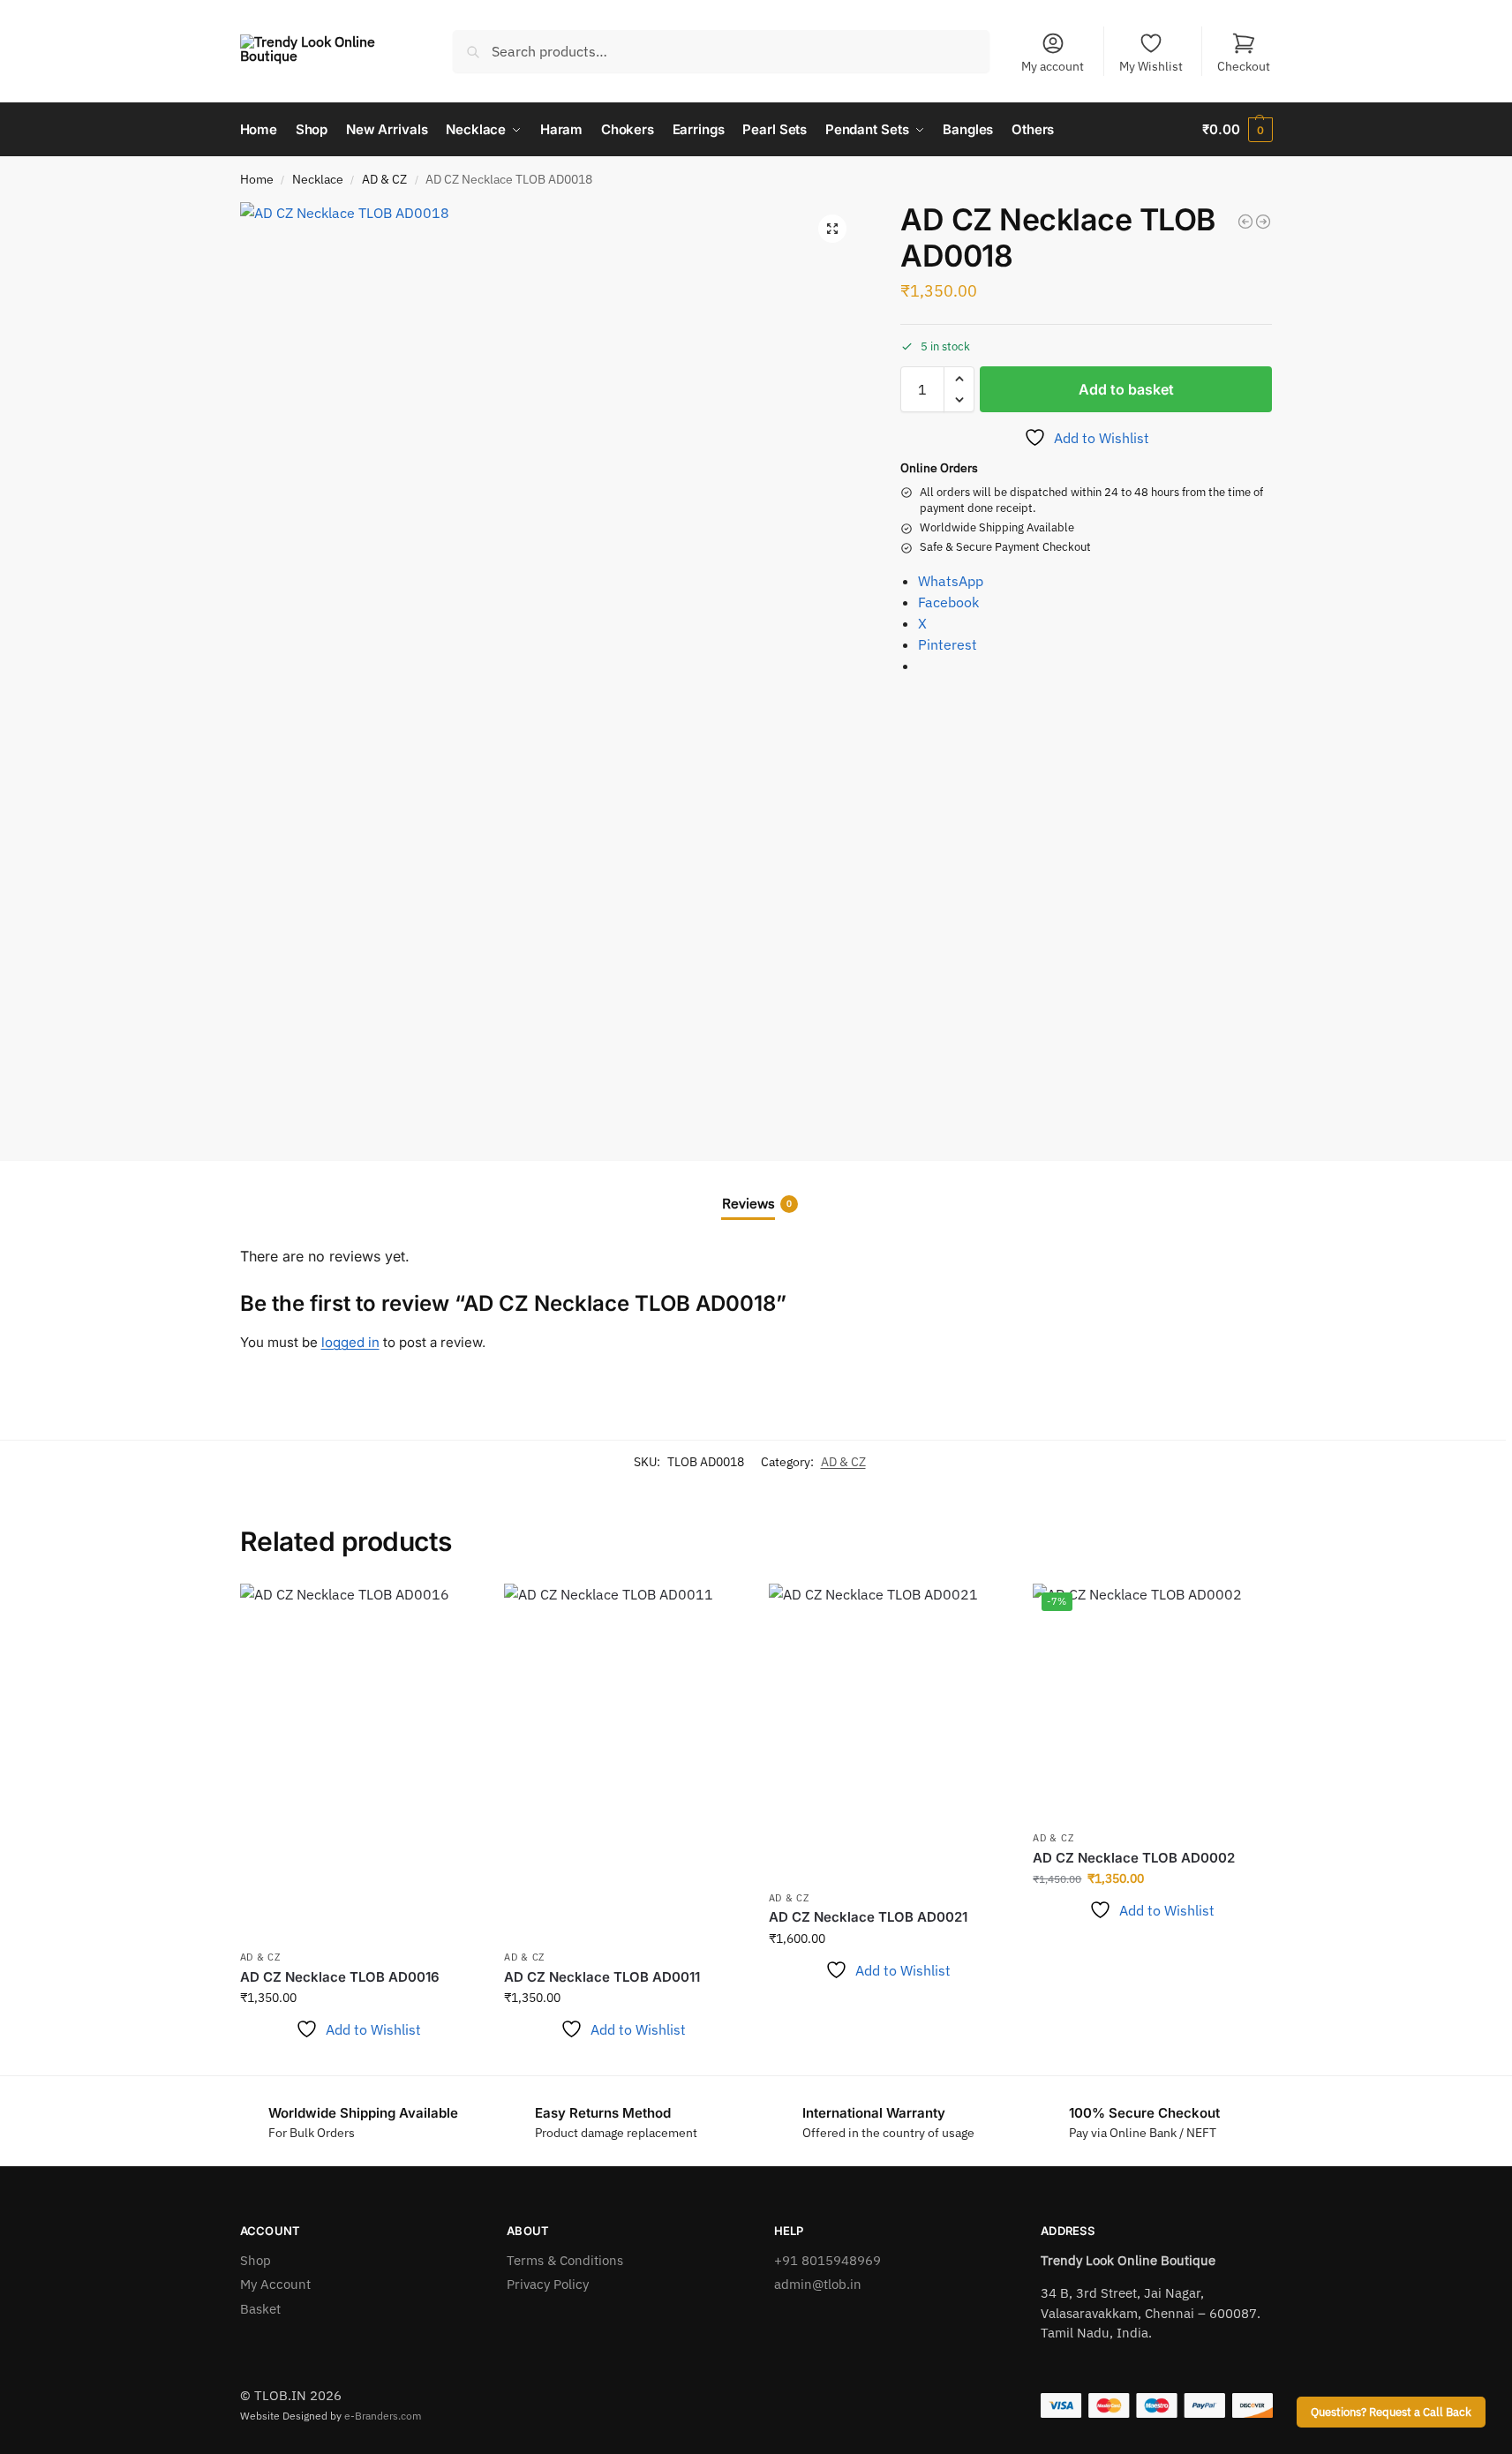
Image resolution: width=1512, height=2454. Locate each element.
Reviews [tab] (757, 1203)
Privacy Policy (548, 2284)
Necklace (318, 179)
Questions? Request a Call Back (1391, 2412)
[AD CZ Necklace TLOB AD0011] (623, 1762)
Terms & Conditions (565, 2260)
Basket (260, 2309)
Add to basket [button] (358, 2058)
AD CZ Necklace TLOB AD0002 (1134, 1858)
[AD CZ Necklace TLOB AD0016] (359, 1762)
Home (257, 179)
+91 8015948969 (827, 2260)
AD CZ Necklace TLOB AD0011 (602, 1977)
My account (1053, 66)
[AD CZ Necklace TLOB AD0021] (1263, 222)
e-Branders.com (383, 2416)
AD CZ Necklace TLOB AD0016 (340, 1977)
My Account (275, 2284)
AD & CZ (384, 179)
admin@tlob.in (818, 2284)
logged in (350, 1342)
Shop (256, 2260)
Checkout (1244, 66)
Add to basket (1126, 389)
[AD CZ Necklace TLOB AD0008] (1245, 222)
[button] (1237, 130)
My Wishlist (1151, 66)
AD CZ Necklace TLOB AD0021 (868, 1917)
